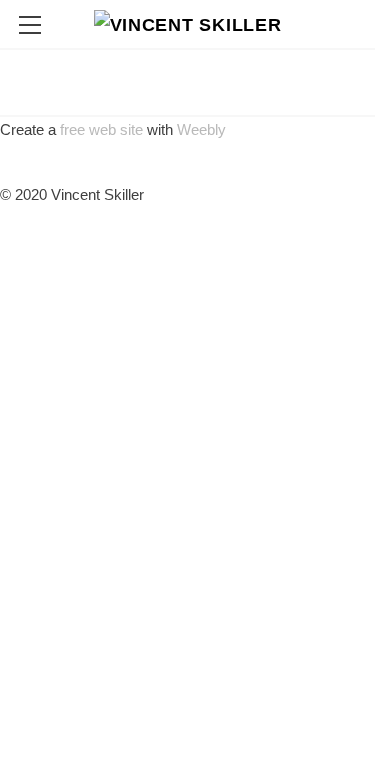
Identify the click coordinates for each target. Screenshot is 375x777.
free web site (101, 129)
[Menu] (30, 25)
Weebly (201, 129)
